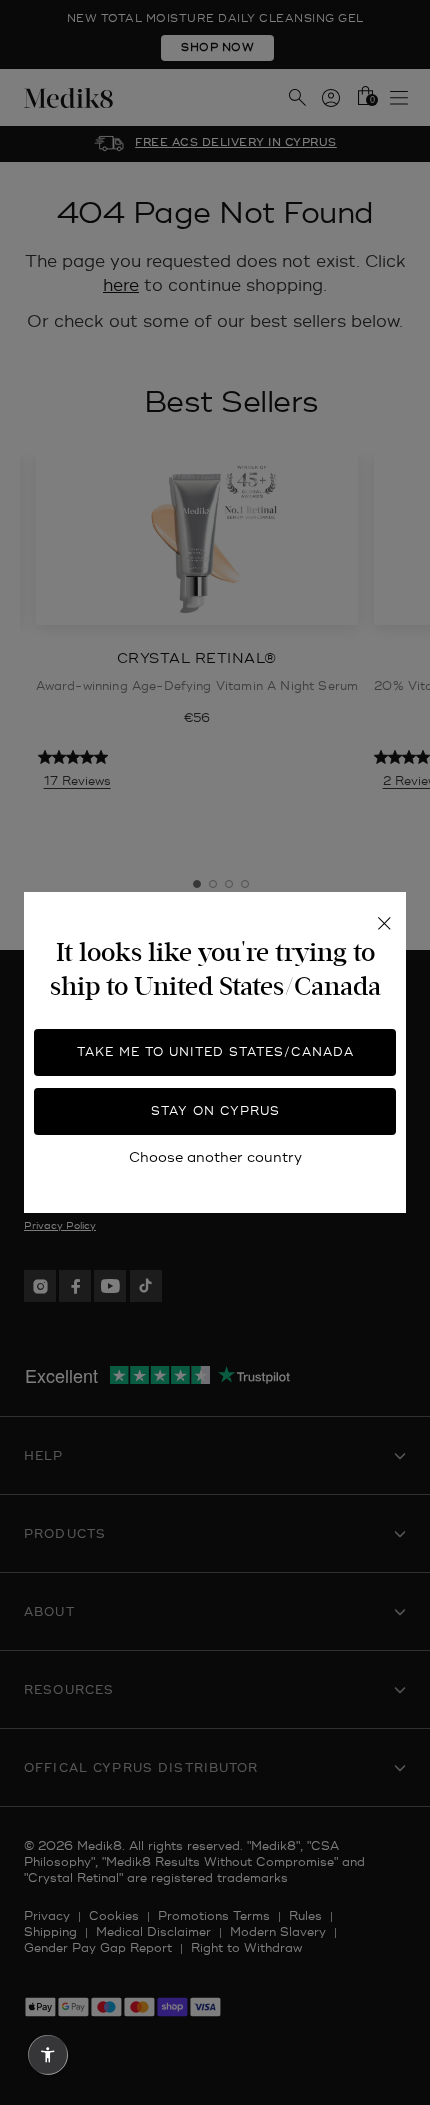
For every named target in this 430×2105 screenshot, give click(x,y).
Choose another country (215, 1157)
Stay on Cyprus (215, 1111)
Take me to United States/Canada (215, 1052)
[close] (384, 924)
